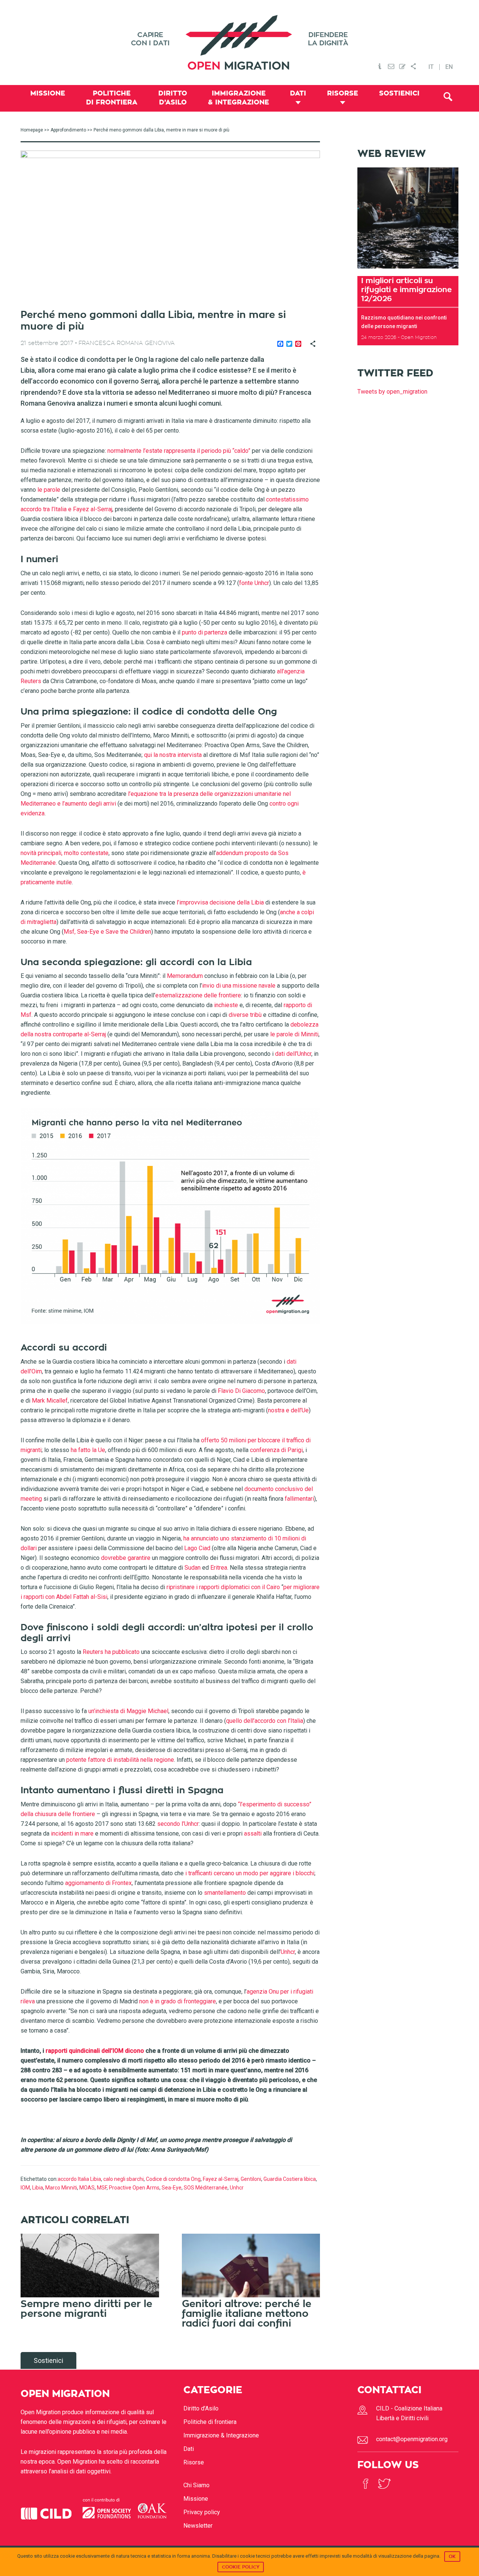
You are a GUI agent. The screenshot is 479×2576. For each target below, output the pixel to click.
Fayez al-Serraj (221, 2179)
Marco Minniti (61, 2188)
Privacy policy (202, 2512)
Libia (38, 2188)
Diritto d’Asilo (201, 2408)
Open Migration (239, 43)
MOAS (87, 2188)
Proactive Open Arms (134, 2188)
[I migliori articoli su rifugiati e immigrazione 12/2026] (408, 271)
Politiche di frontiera (210, 2422)
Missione (196, 2499)
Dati (189, 2449)
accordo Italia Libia (79, 2179)
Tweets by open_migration (392, 392)
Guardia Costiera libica (290, 2179)
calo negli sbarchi (123, 2179)
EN (449, 67)
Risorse (194, 2462)
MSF (102, 2188)
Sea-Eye (172, 2188)
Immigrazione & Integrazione (221, 2435)
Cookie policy (241, 2567)
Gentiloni (251, 2179)
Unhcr (237, 2188)
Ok (452, 2557)
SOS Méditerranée (206, 2188)
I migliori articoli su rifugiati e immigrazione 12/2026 (406, 290)
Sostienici (48, 2360)
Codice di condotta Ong (173, 2179)
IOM (25, 2188)
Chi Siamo (196, 2485)
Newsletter (198, 2526)
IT (431, 67)
